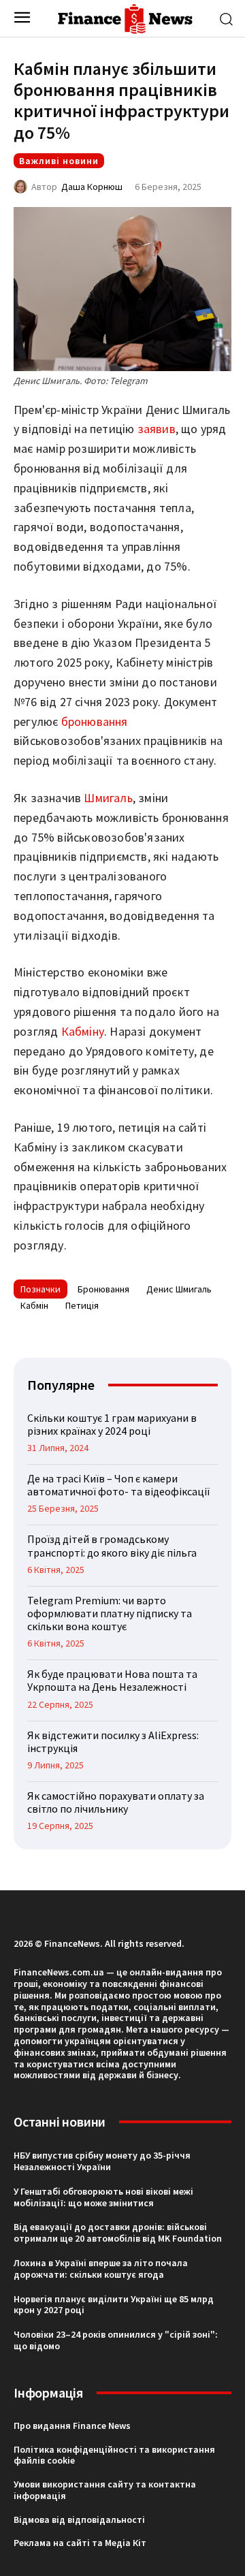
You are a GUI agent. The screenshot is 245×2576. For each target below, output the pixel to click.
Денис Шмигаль (179, 1289)
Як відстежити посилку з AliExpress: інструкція (113, 1742)
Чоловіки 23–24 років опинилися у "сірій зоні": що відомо (116, 2340)
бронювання (95, 721)
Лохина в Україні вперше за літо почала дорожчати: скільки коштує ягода (101, 2269)
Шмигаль (108, 798)
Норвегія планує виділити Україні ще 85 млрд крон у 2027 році (114, 2305)
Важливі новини (59, 161)
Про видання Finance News (72, 2426)
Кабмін (34, 1305)
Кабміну (83, 1031)
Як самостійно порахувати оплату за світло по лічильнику (116, 1802)
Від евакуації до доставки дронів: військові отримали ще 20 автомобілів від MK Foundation (118, 2232)
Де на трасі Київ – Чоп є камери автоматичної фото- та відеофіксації (119, 1485)
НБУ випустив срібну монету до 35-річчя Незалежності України (102, 2161)
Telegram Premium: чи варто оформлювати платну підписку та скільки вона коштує (110, 1613)
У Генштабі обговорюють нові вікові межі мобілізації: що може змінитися (103, 2197)
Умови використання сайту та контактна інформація (105, 2490)
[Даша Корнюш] (22, 187)
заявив (157, 429)
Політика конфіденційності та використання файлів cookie (114, 2455)
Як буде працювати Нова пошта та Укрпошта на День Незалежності (112, 1680)
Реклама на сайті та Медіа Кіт (80, 2543)
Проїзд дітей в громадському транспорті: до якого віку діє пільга (112, 1545)
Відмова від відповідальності (79, 2519)
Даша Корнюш (92, 187)
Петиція (82, 1305)
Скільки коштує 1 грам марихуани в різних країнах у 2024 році (112, 1424)
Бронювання (103, 1289)
